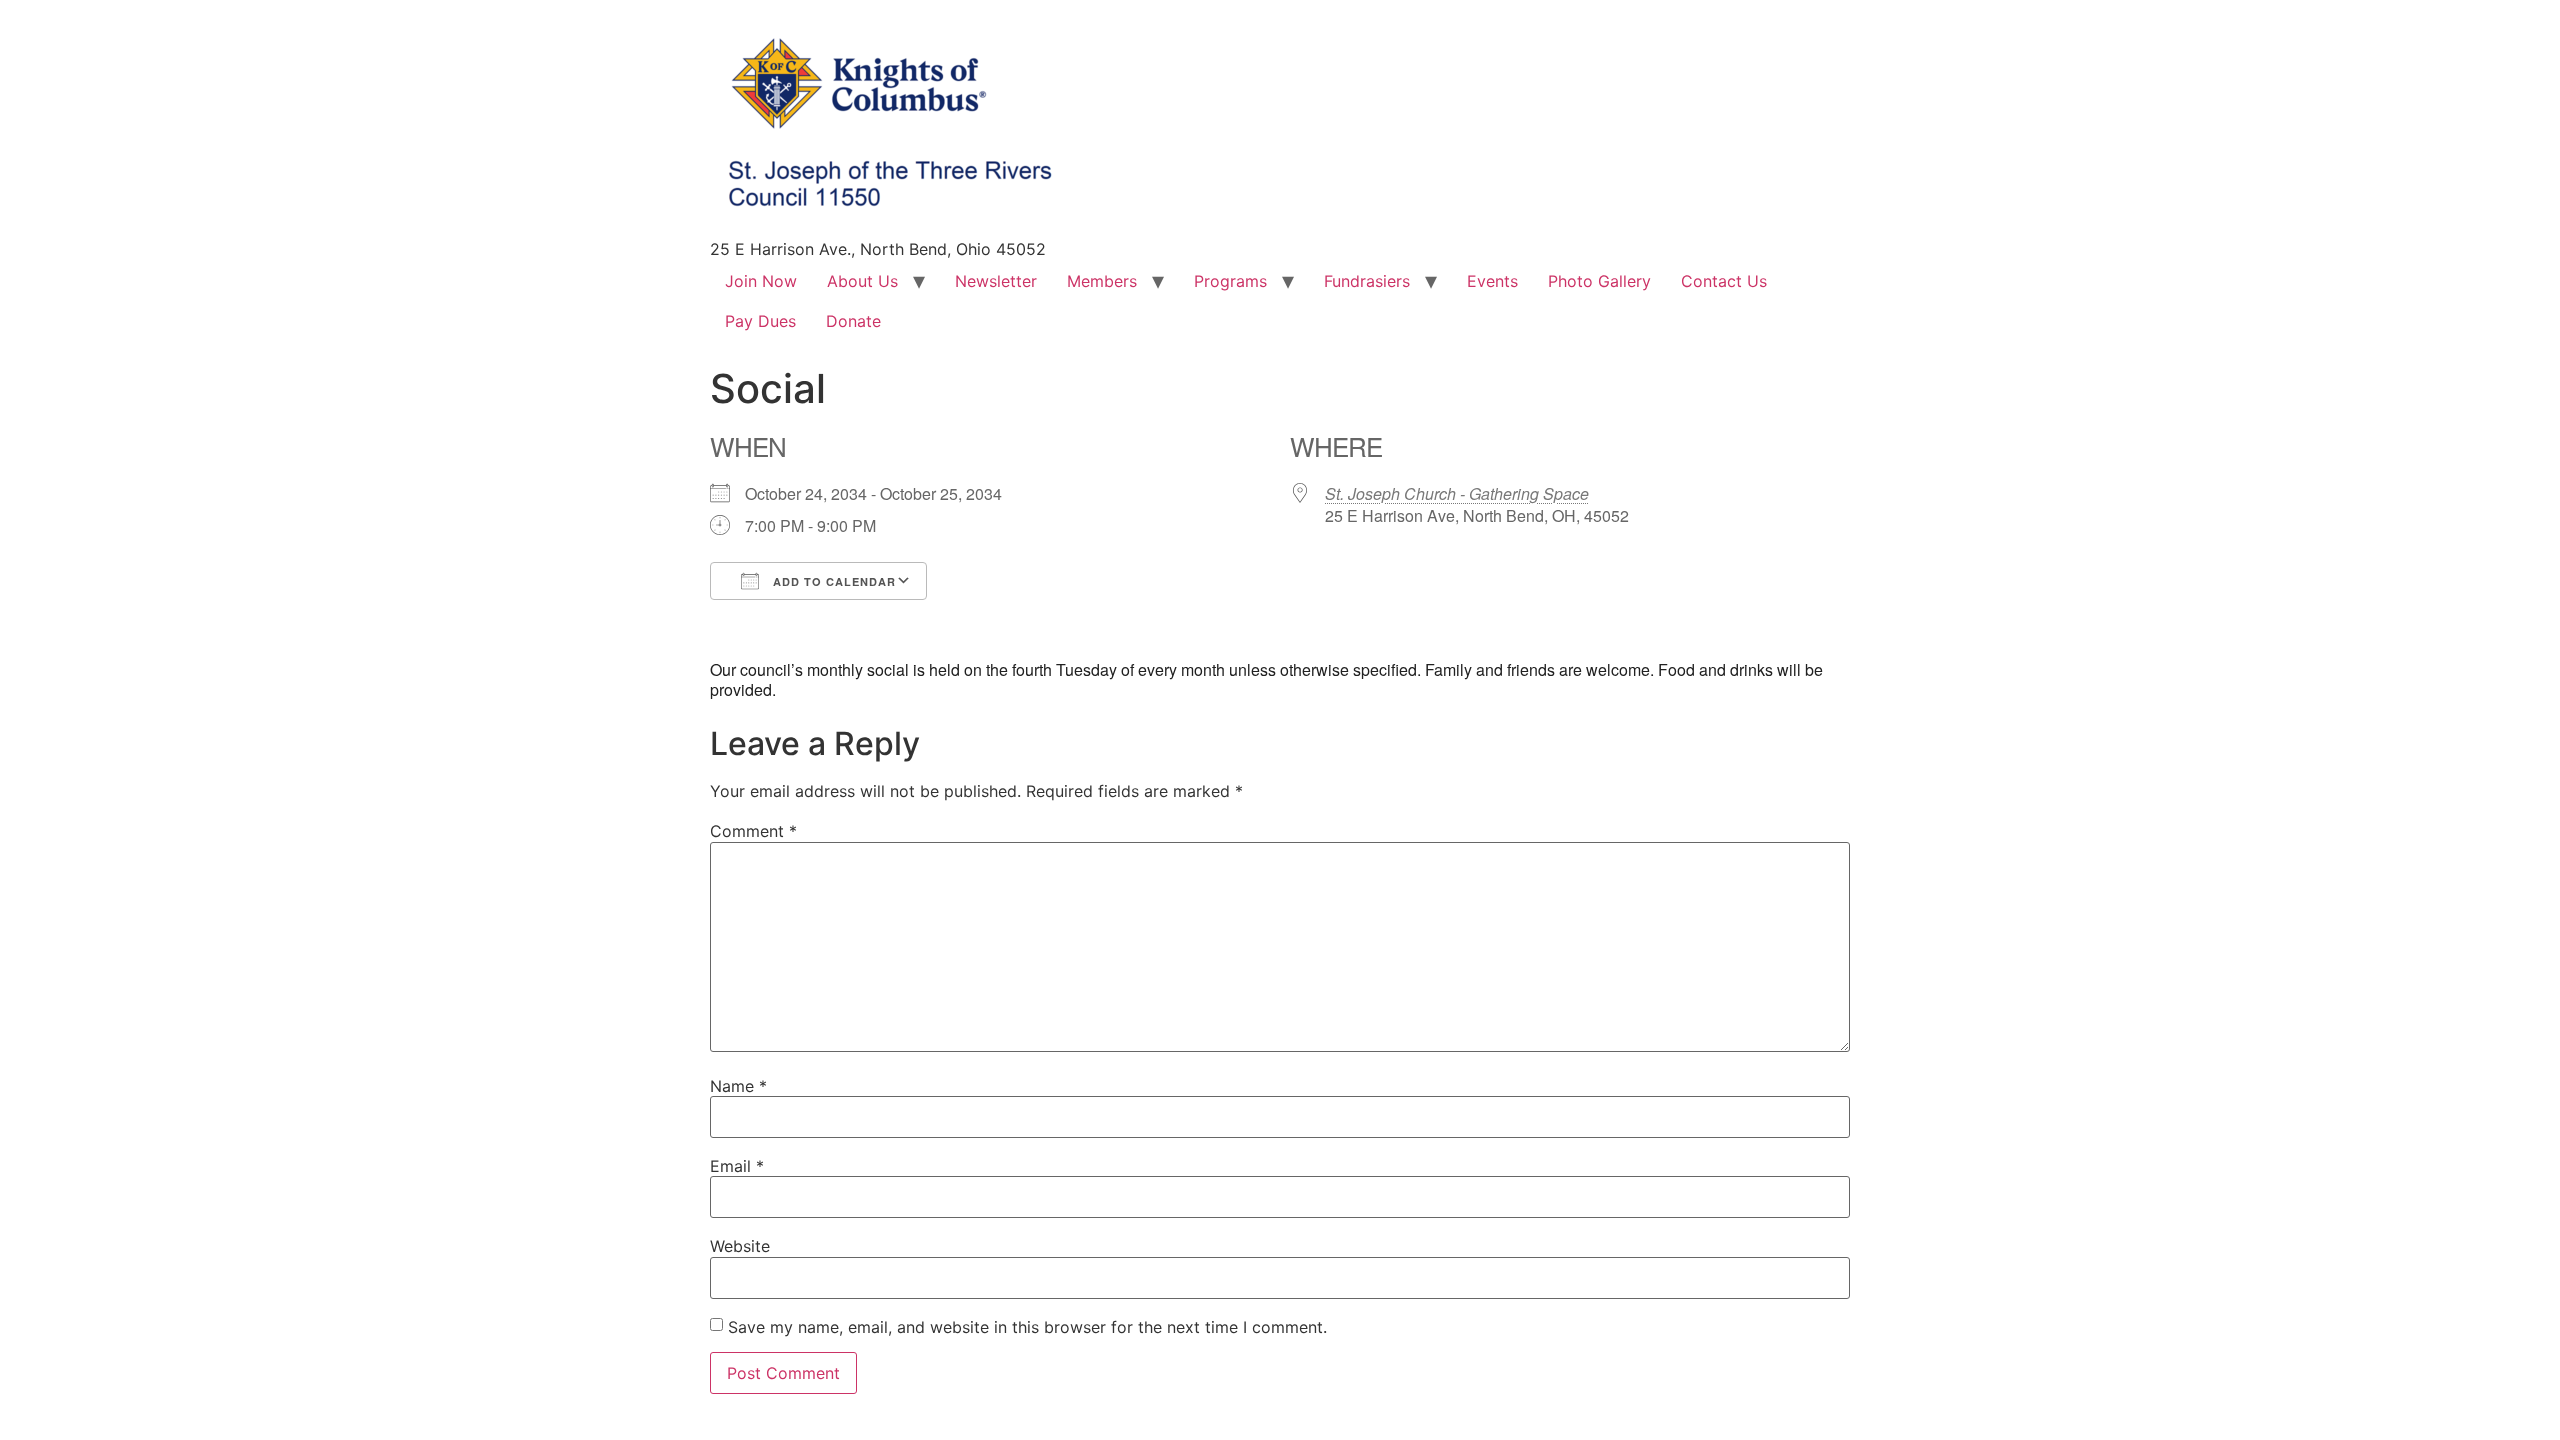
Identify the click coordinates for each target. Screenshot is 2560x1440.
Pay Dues (760, 321)
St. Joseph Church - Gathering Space (1457, 493)
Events (1492, 281)
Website (740, 1246)
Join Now (761, 281)
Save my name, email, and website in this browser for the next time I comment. (1027, 1327)
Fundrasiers (1367, 281)
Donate (853, 321)
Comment (753, 831)
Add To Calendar (832, 581)
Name (738, 1086)
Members (1102, 281)
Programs (1230, 281)
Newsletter (996, 281)
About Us (862, 281)
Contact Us (1724, 281)
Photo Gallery (1599, 281)
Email (737, 1166)
